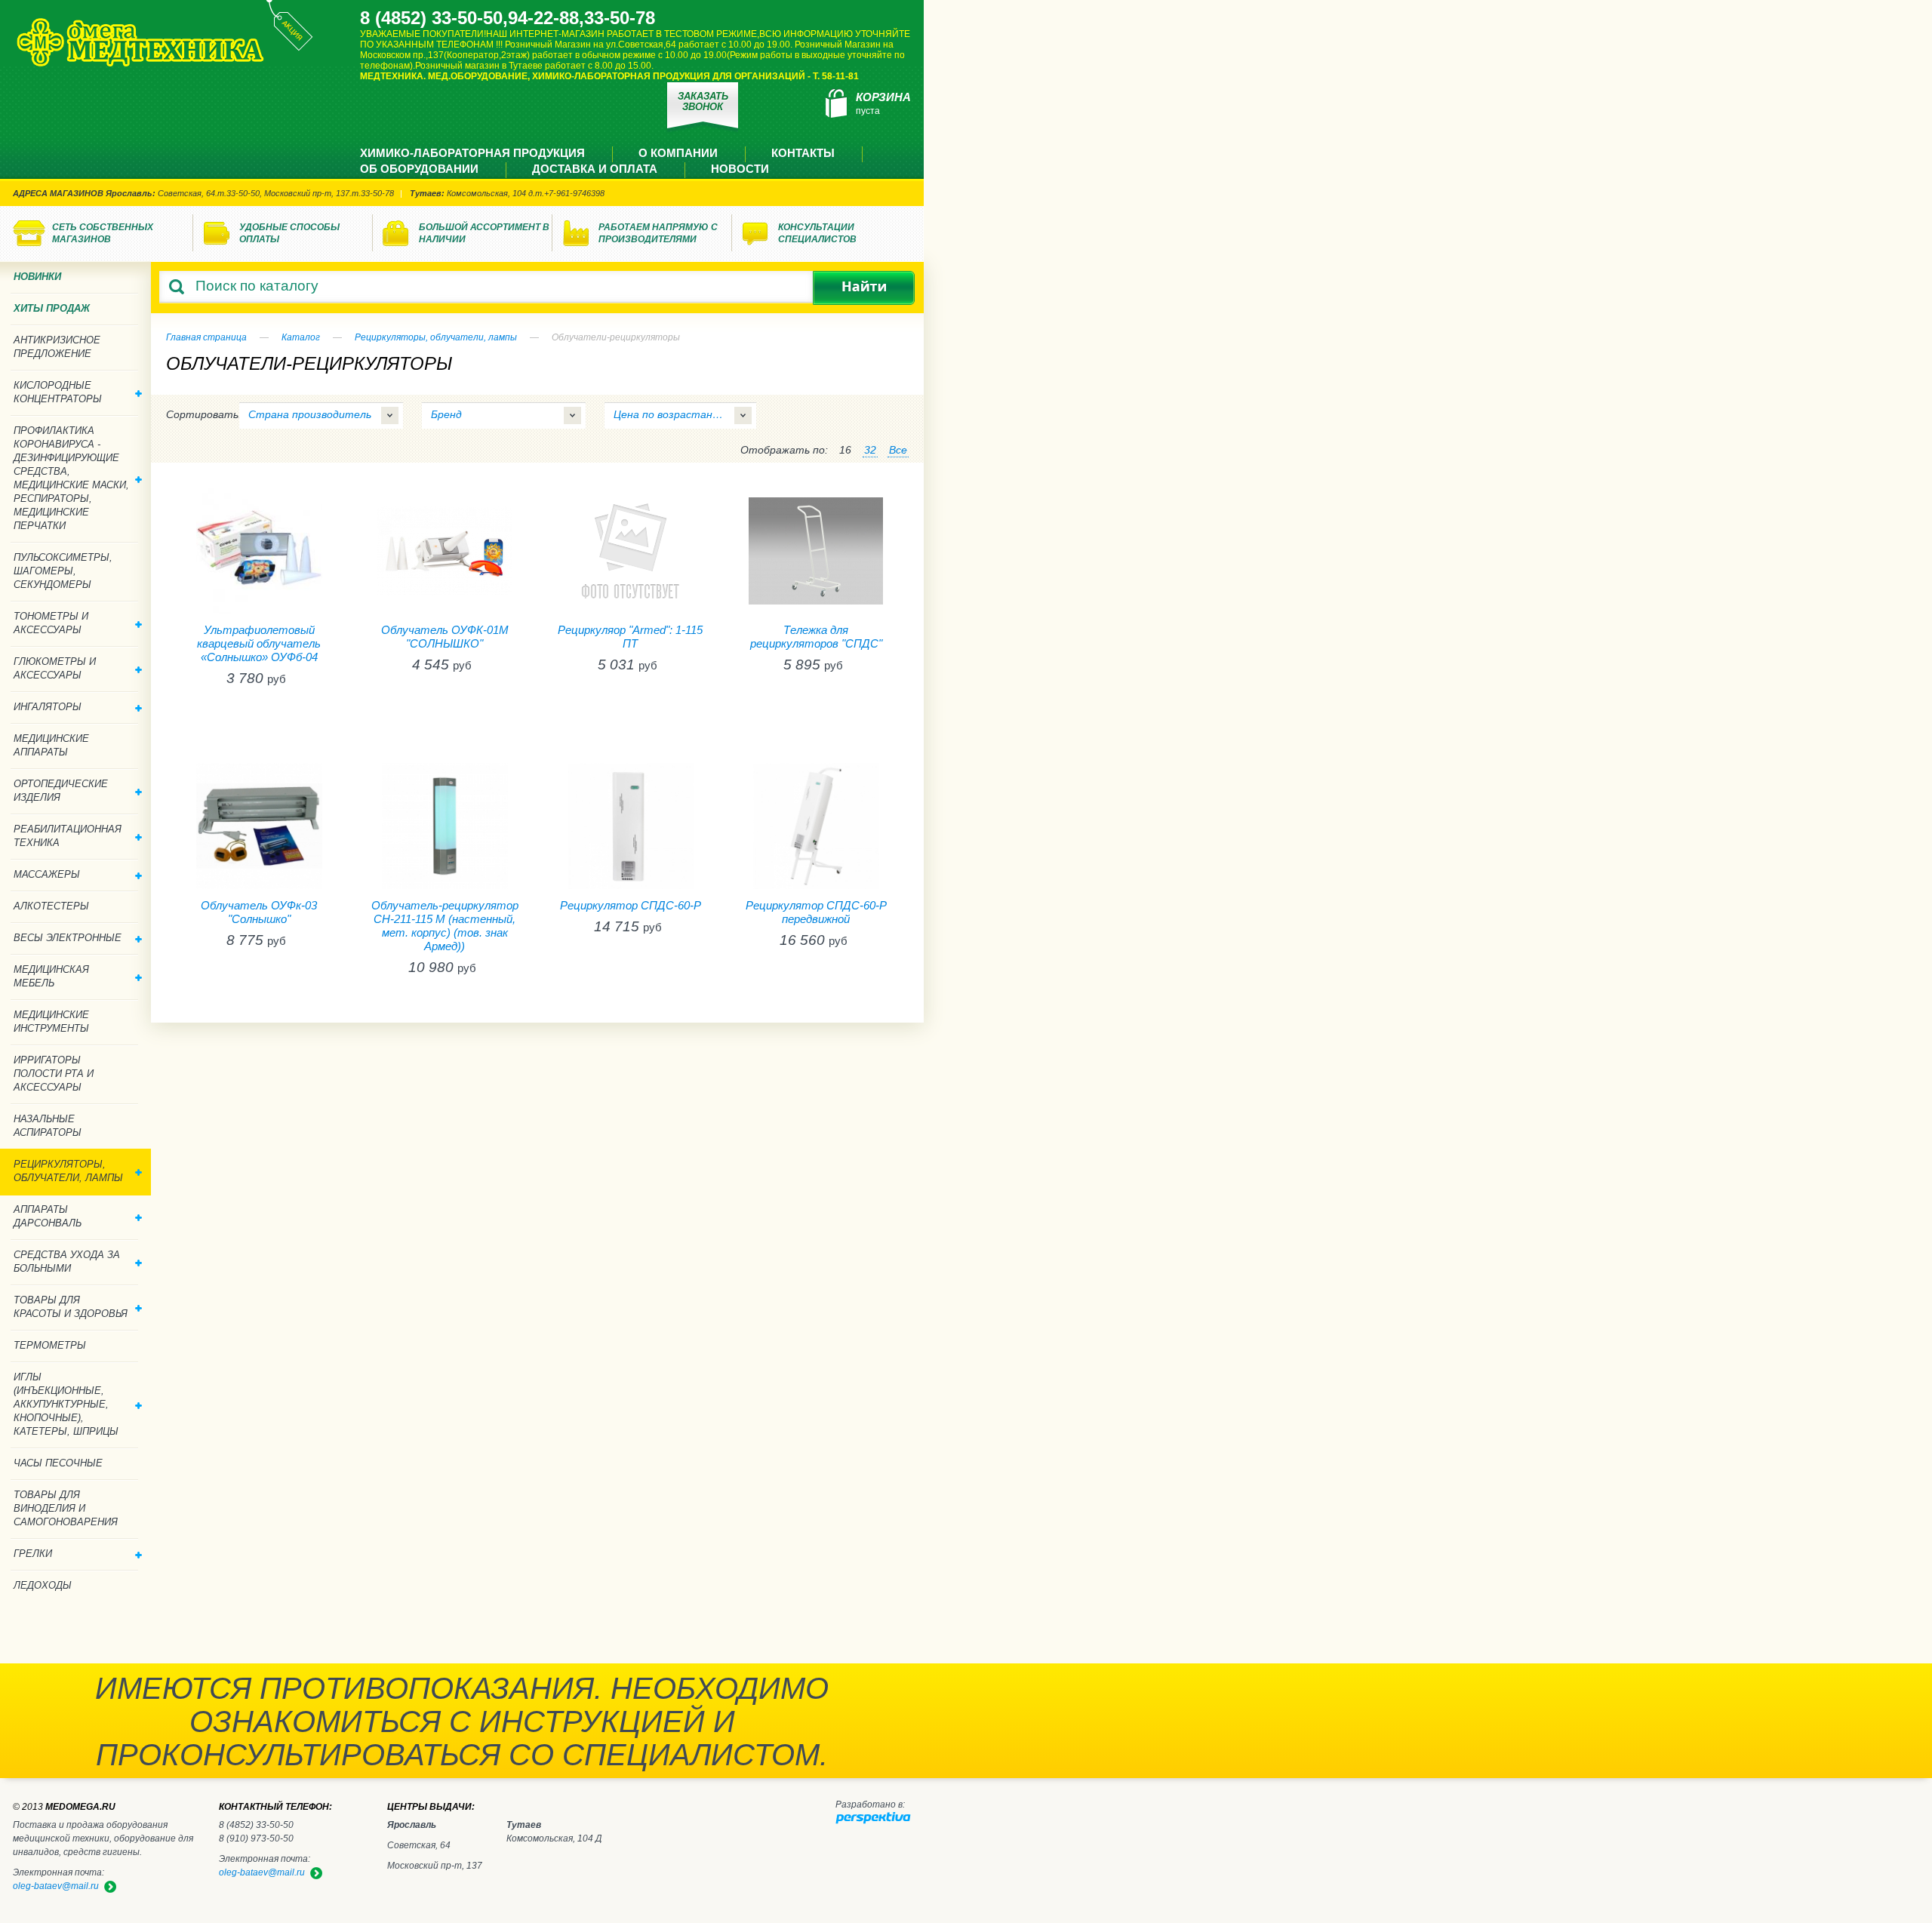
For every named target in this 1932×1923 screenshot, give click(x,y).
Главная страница (206, 337)
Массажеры (47, 874)
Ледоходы (43, 1585)
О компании (678, 153)
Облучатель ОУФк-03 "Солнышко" (259, 912)
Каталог (301, 337)
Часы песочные (58, 1463)
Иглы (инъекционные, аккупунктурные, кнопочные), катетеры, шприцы (66, 1404)
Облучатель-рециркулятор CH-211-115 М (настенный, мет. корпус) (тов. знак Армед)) (445, 926)
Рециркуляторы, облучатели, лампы (436, 337)
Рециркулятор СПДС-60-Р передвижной (816, 912)
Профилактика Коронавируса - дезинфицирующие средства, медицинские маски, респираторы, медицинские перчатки (71, 478)
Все (898, 450)
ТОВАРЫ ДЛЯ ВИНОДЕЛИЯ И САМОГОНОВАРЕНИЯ (66, 1508)
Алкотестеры (51, 906)
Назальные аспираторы (48, 1126)
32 (870, 450)
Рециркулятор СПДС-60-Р (631, 905)
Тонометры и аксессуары (51, 623)
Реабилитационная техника (68, 836)
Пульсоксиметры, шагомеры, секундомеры (63, 571)
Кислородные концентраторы (58, 392)
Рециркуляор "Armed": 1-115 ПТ (630, 637)
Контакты (803, 153)
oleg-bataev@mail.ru (262, 1872)
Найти (864, 288)
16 (845, 450)
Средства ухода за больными (67, 1261)
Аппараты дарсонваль (48, 1216)
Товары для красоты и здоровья (71, 1307)
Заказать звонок (703, 102)
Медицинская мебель (51, 976)
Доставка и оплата (595, 169)
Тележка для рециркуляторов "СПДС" (816, 637)
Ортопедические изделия (61, 791)
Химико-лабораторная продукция (472, 153)
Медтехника (140, 42)
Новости (740, 169)
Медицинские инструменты (51, 1021)
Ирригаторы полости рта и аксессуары (54, 1074)
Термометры (50, 1345)
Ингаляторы (48, 707)
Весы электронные (68, 938)
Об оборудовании (419, 169)
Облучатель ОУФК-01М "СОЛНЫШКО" (445, 637)
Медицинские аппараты (51, 745)
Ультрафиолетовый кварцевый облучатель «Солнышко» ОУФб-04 (259, 643)
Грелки (33, 1554)
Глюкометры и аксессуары (55, 668)
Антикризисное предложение (57, 347)
